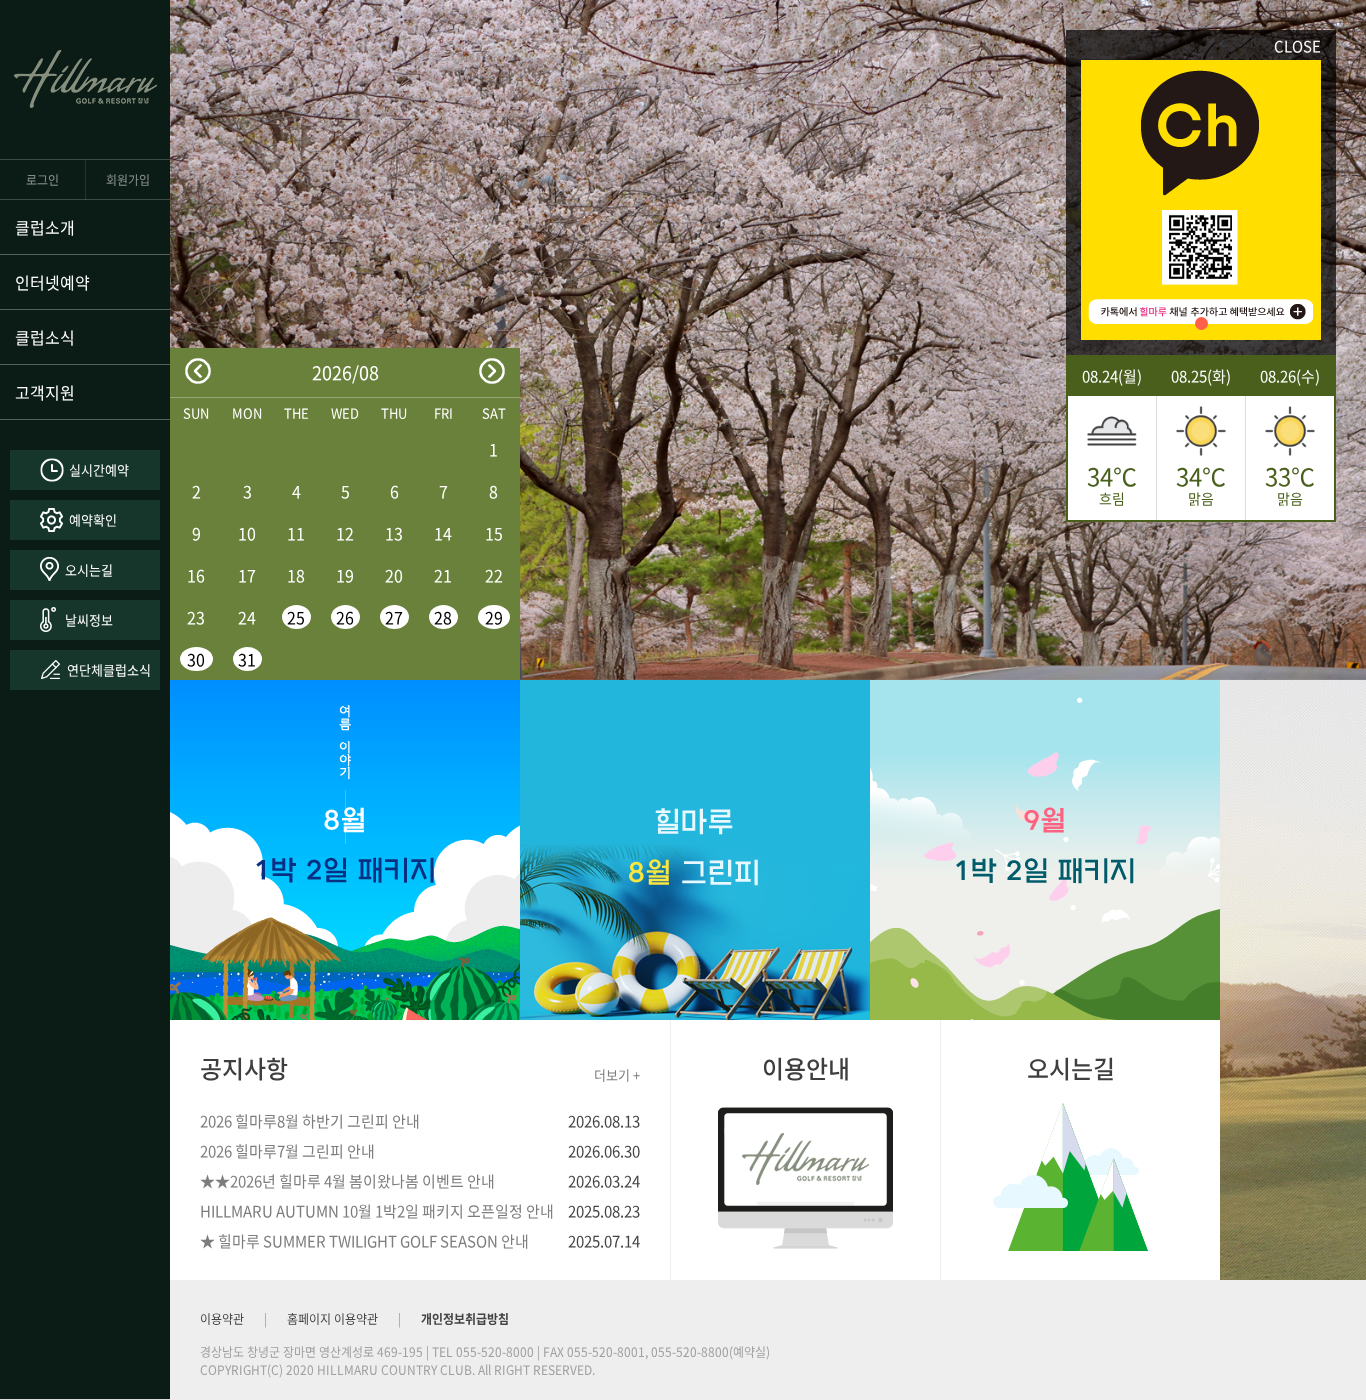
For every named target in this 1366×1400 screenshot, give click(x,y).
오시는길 (89, 569)
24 (247, 617)
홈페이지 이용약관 (332, 1319)
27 (394, 617)
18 (296, 575)
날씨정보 (89, 619)
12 (345, 533)
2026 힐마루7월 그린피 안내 (287, 1151)
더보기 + (617, 1074)
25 (296, 617)
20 (394, 575)
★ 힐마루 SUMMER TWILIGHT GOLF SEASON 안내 (364, 1241)
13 (394, 533)
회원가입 (128, 180)
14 (443, 533)
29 (494, 617)
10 (247, 533)
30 (196, 659)
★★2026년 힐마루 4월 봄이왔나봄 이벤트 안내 (347, 1181)
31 (247, 659)
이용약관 (222, 1319)
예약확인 (93, 519)
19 (345, 575)
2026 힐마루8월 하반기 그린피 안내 (310, 1121)
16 (196, 575)
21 (443, 575)
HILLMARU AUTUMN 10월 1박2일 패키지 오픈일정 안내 (377, 1211)
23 (196, 617)
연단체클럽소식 (109, 669)
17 (247, 575)
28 (443, 617)
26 (345, 617)
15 (494, 533)
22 (494, 575)
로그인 (42, 180)
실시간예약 (99, 469)
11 (296, 533)
